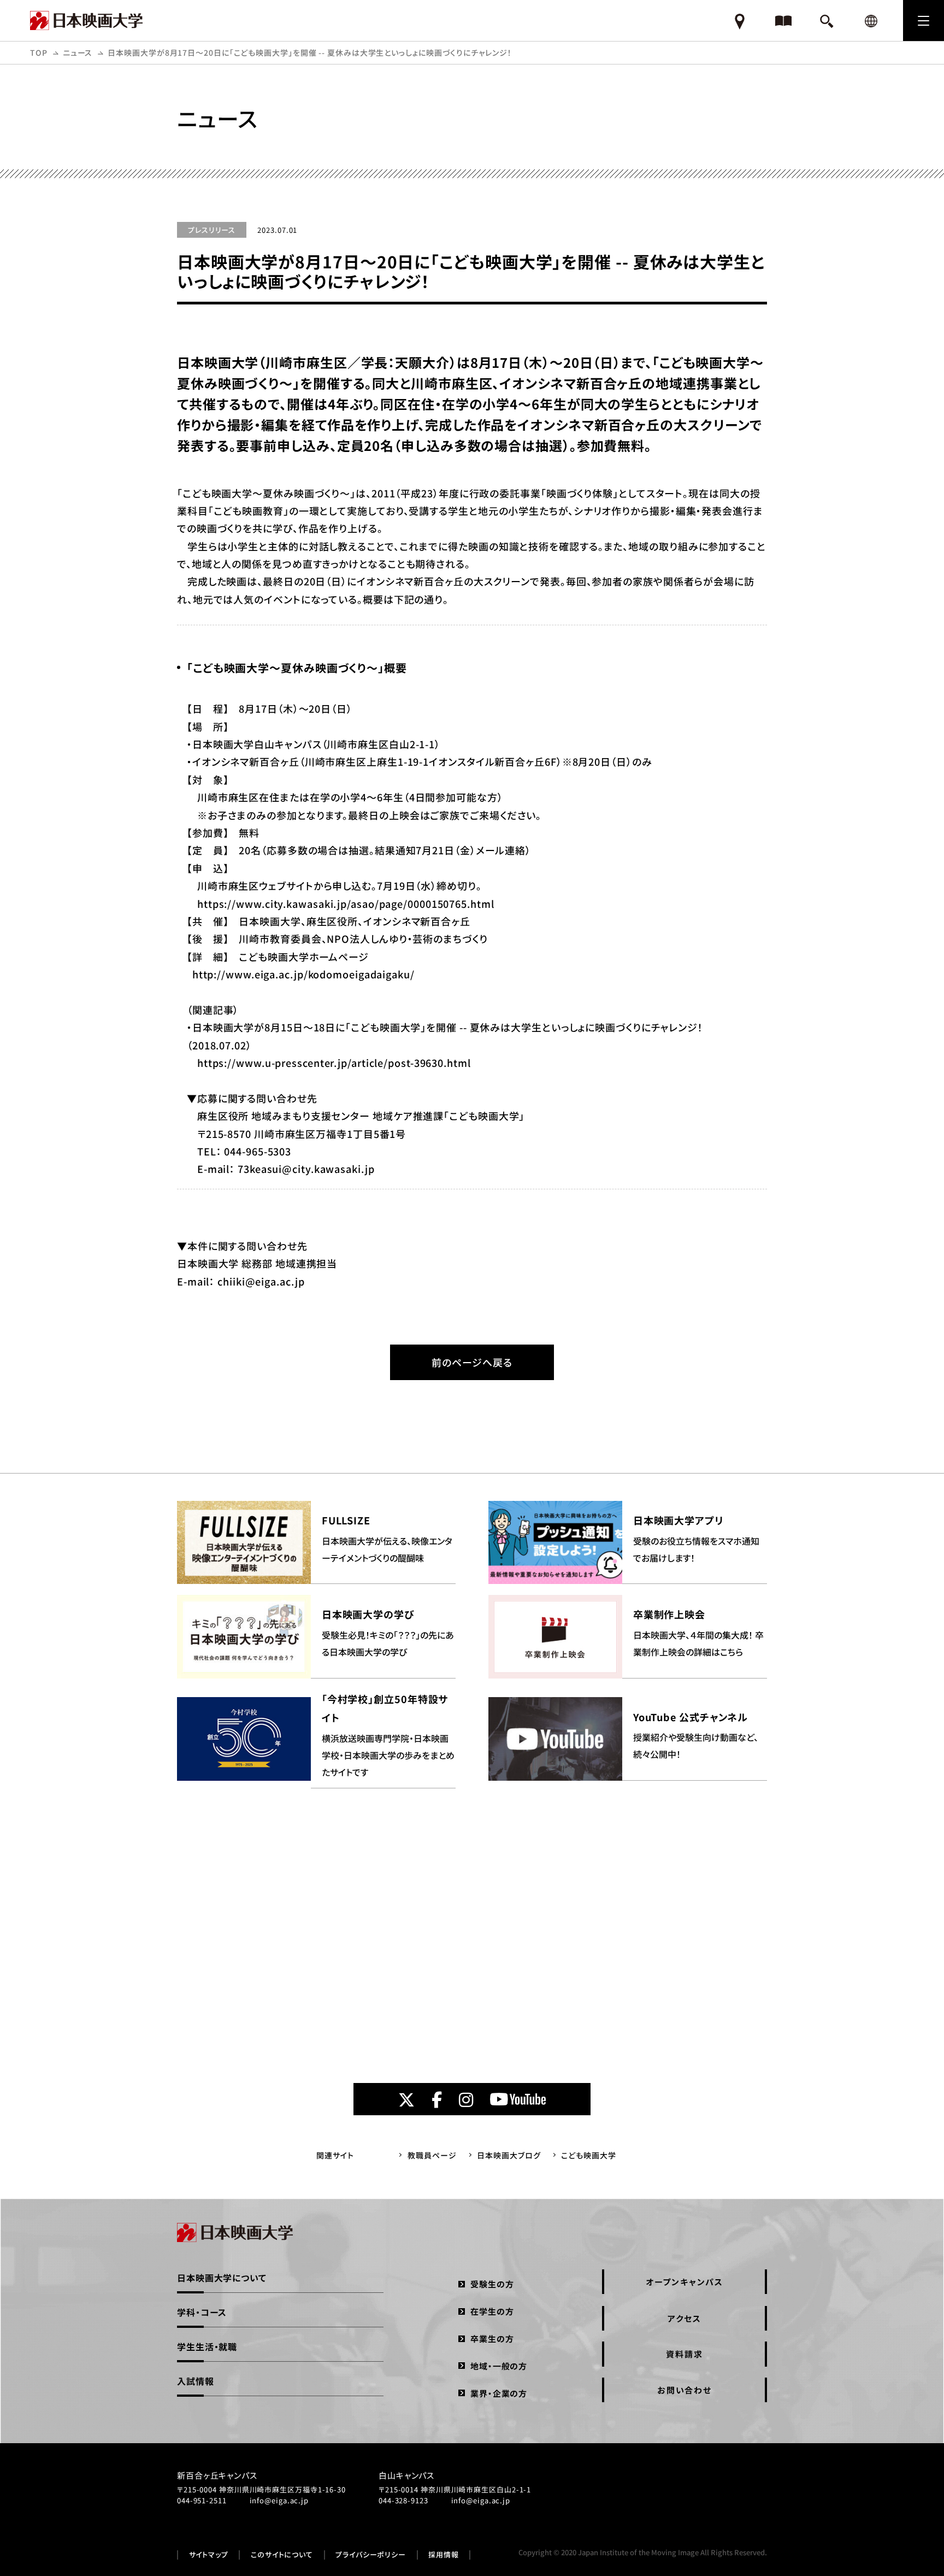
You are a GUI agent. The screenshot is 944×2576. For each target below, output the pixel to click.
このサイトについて (282, 2555)
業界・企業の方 (499, 2393)
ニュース (78, 52)
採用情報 (444, 2555)
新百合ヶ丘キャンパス (217, 2475)
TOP (39, 52)
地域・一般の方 (499, 2366)
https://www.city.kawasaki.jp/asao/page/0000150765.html (346, 903)
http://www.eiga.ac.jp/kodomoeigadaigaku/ (301, 974)
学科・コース (202, 2312)
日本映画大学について (222, 2278)
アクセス (684, 2318)
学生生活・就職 (207, 2346)
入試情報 (196, 2381)
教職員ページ (432, 2155)
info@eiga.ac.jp (279, 2500)
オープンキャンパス (685, 2282)
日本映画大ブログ (509, 2155)
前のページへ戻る (472, 1362)
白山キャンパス (406, 2475)
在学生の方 (492, 2311)
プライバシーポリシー (371, 2555)
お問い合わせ (685, 2390)
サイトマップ (209, 2555)
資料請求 (684, 2354)
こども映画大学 (588, 2155)
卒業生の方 (492, 2339)
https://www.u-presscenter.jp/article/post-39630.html (329, 1063)
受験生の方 (492, 2284)
